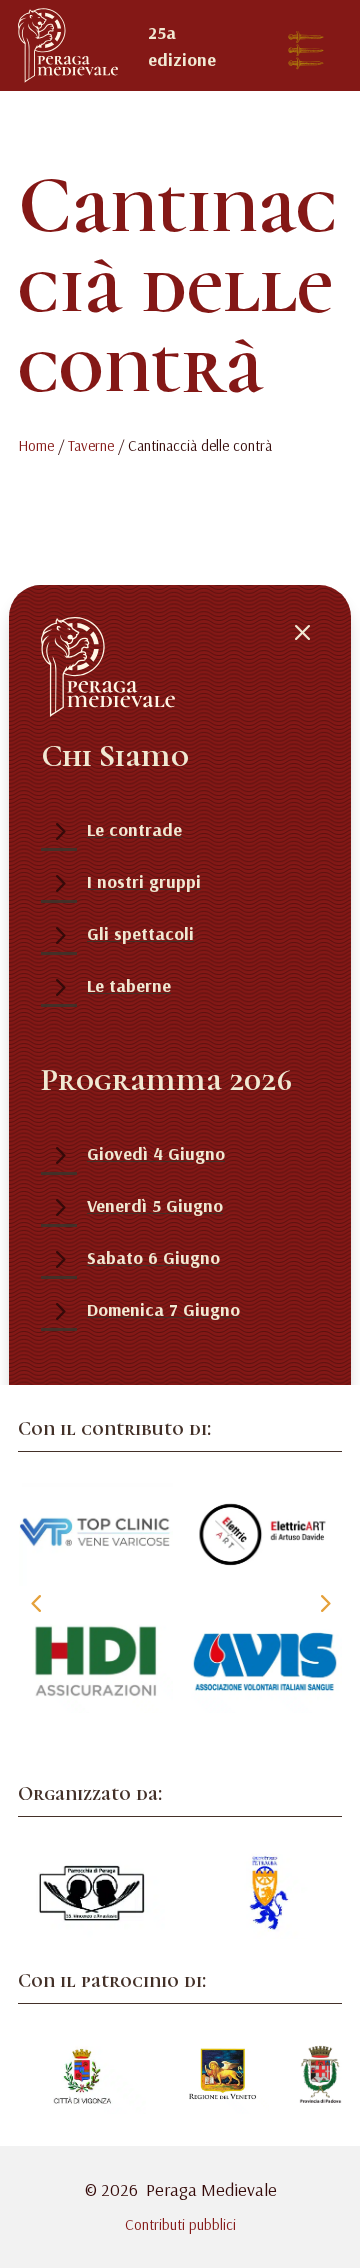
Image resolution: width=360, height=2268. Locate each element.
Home (36, 445)
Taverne (91, 445)
